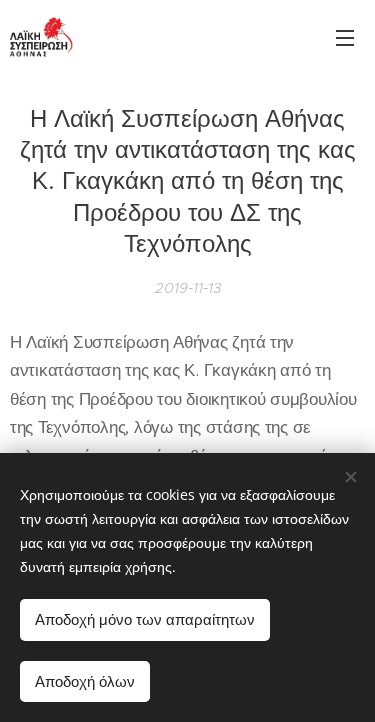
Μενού (345, 37)
